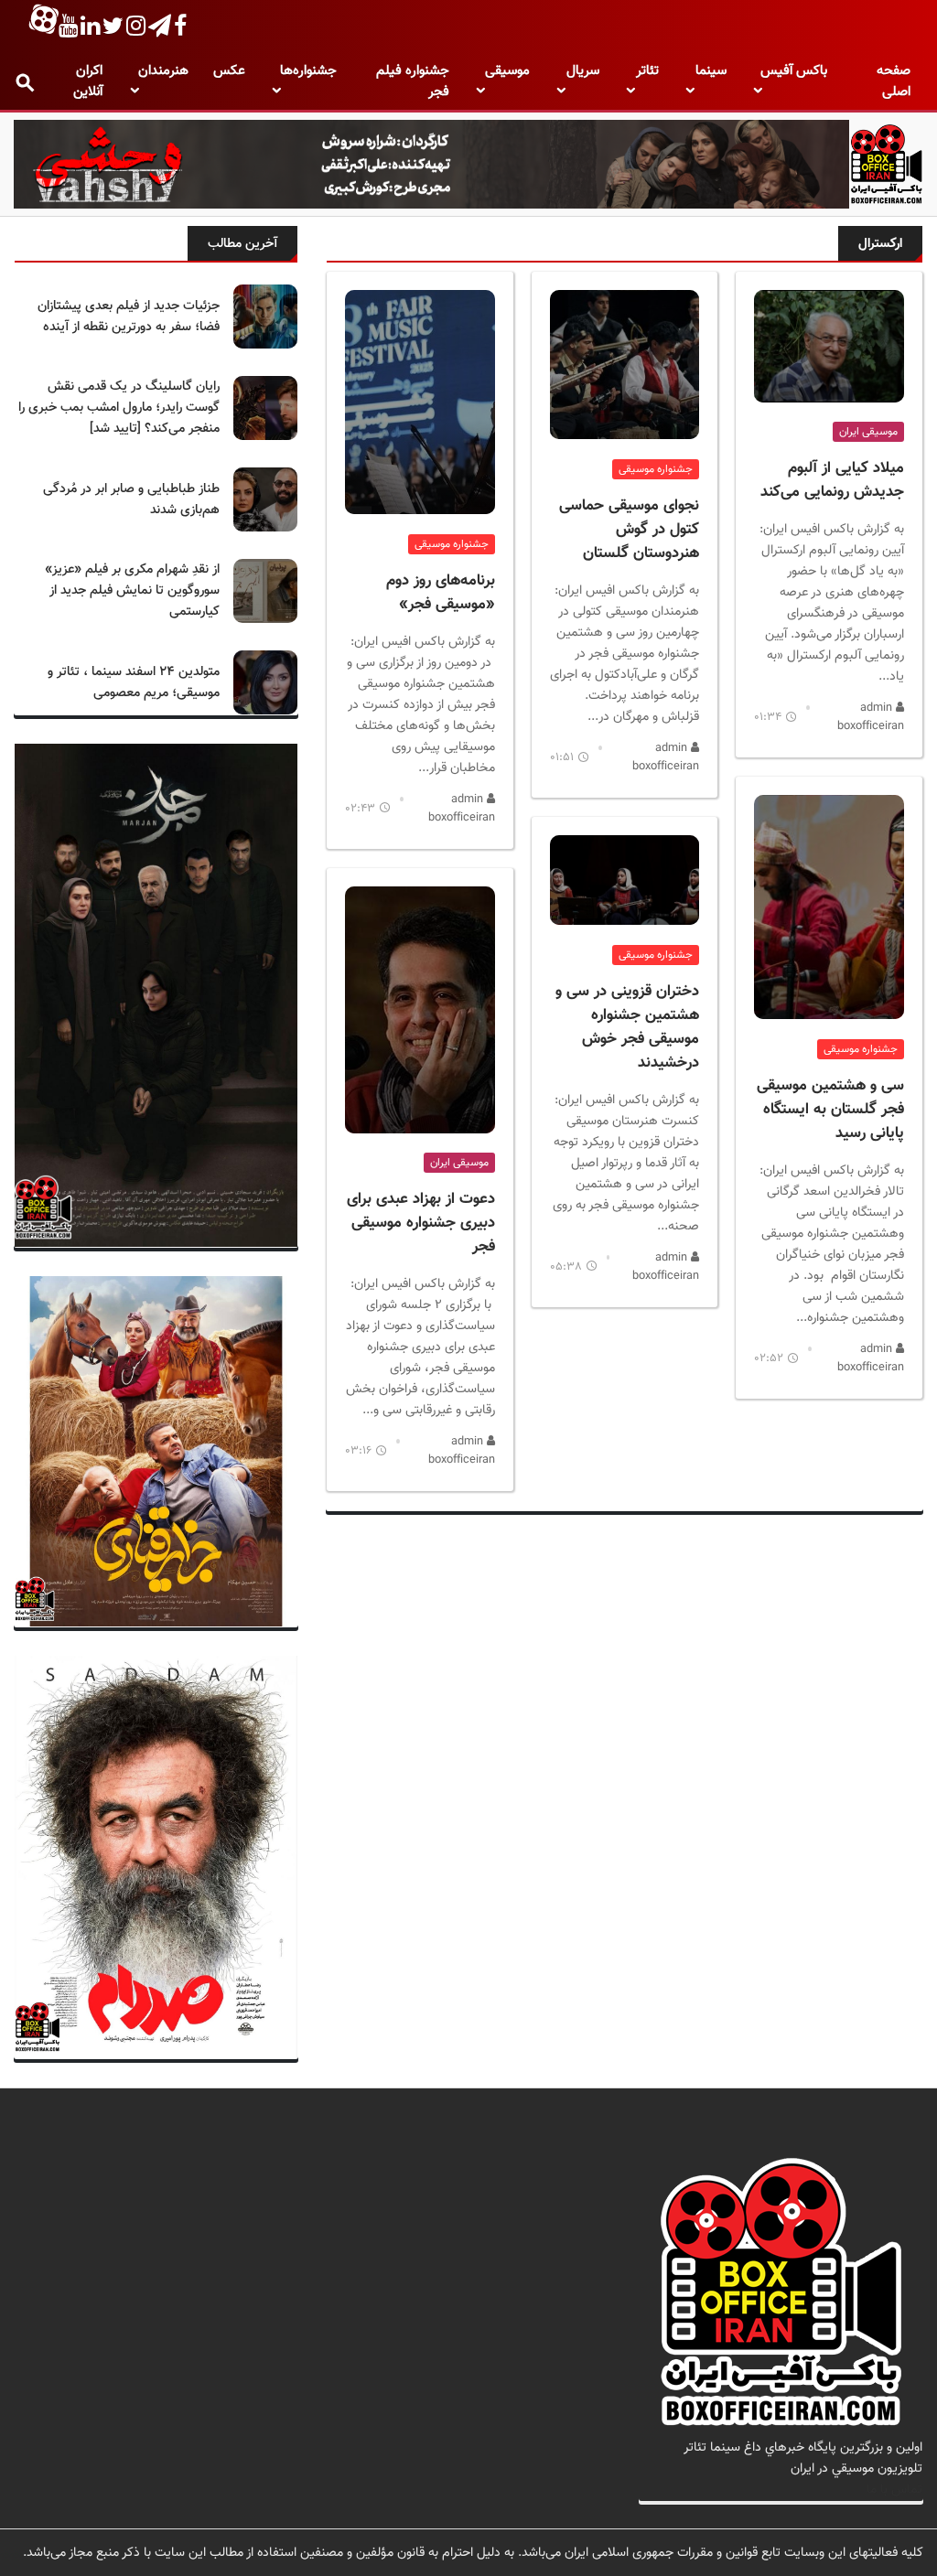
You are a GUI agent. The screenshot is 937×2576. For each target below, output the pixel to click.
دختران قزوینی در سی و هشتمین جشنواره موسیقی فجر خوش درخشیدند (627, 1027)
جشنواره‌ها (308, 71)
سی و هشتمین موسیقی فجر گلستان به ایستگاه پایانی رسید (830, 1110)
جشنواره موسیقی (861, 1049)
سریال (583, 71)
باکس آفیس (794, 71)
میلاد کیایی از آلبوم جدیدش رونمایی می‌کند (832, 480)
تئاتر (647, 71)
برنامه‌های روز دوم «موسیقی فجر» (441, 593)
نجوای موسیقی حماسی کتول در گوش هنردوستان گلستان (629, 530)
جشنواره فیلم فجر (413, 81)
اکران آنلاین (88, 81)
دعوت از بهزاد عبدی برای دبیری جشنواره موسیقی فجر (421, 1223)
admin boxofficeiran (871, 717)
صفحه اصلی (894, 81)
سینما (711, 71)
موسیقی (507, 71)
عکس (229, 71)
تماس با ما (894, 2490)
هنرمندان (163, 71)
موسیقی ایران (868, 432)
